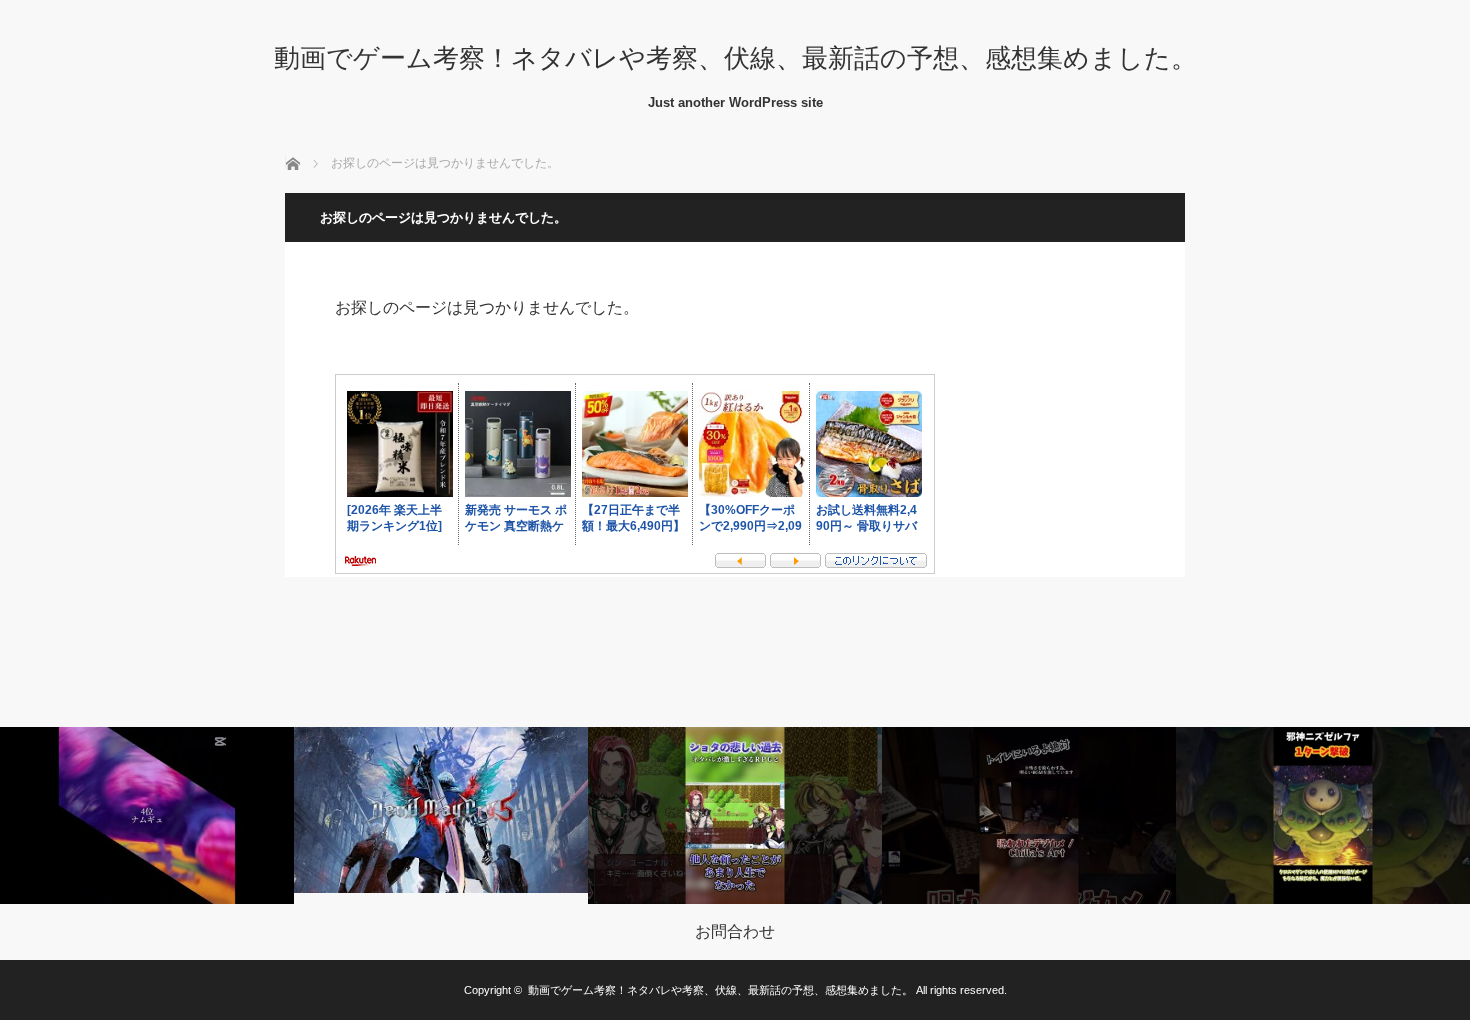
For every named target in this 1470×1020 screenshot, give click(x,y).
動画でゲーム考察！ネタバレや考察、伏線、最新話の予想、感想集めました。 (735, 58)
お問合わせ (735, 932)
